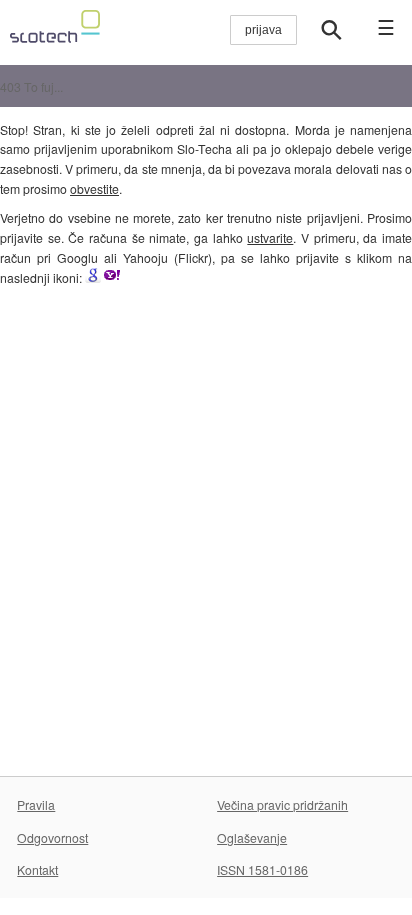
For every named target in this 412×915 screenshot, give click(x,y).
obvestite (94, 188)
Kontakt (37, 869)
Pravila (36, 804)
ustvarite (270, 237)
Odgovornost (52, 837)
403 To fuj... (31, 86)
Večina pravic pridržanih (282, 804)
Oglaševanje (252, 837)
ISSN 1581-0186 (262, 869)
